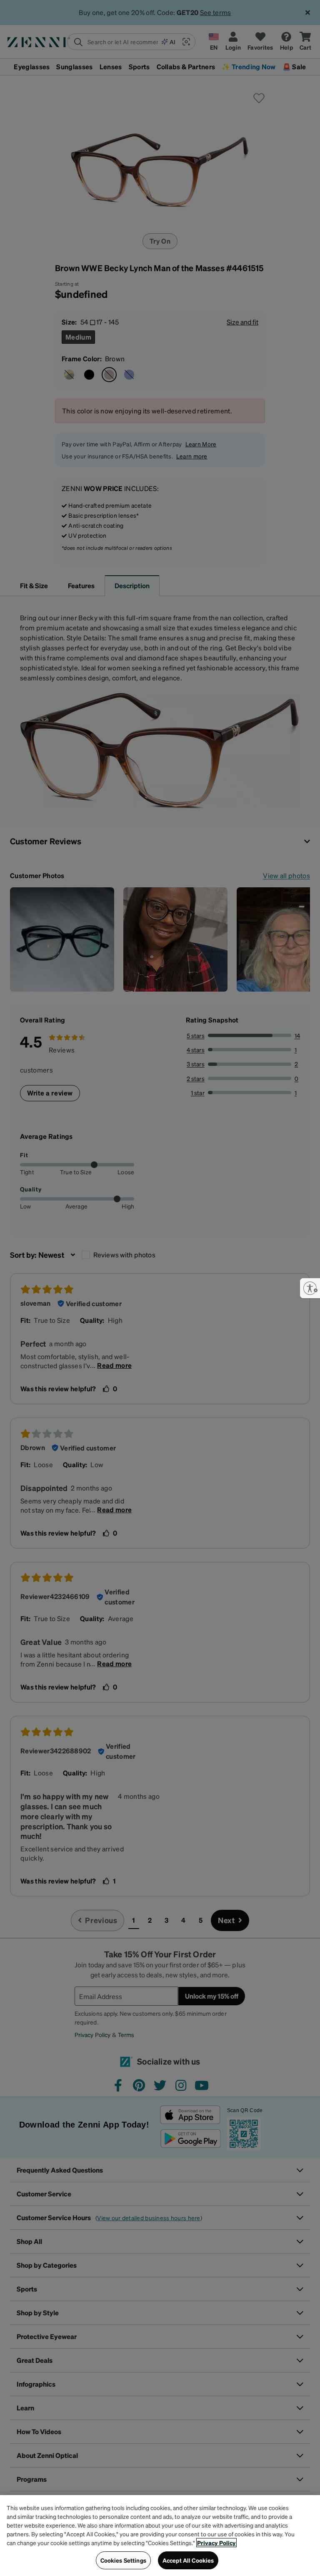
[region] (160, 2536)
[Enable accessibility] (310, 1288)
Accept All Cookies (188, 2560)
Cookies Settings (123, 2560)
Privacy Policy (216, 2543)
